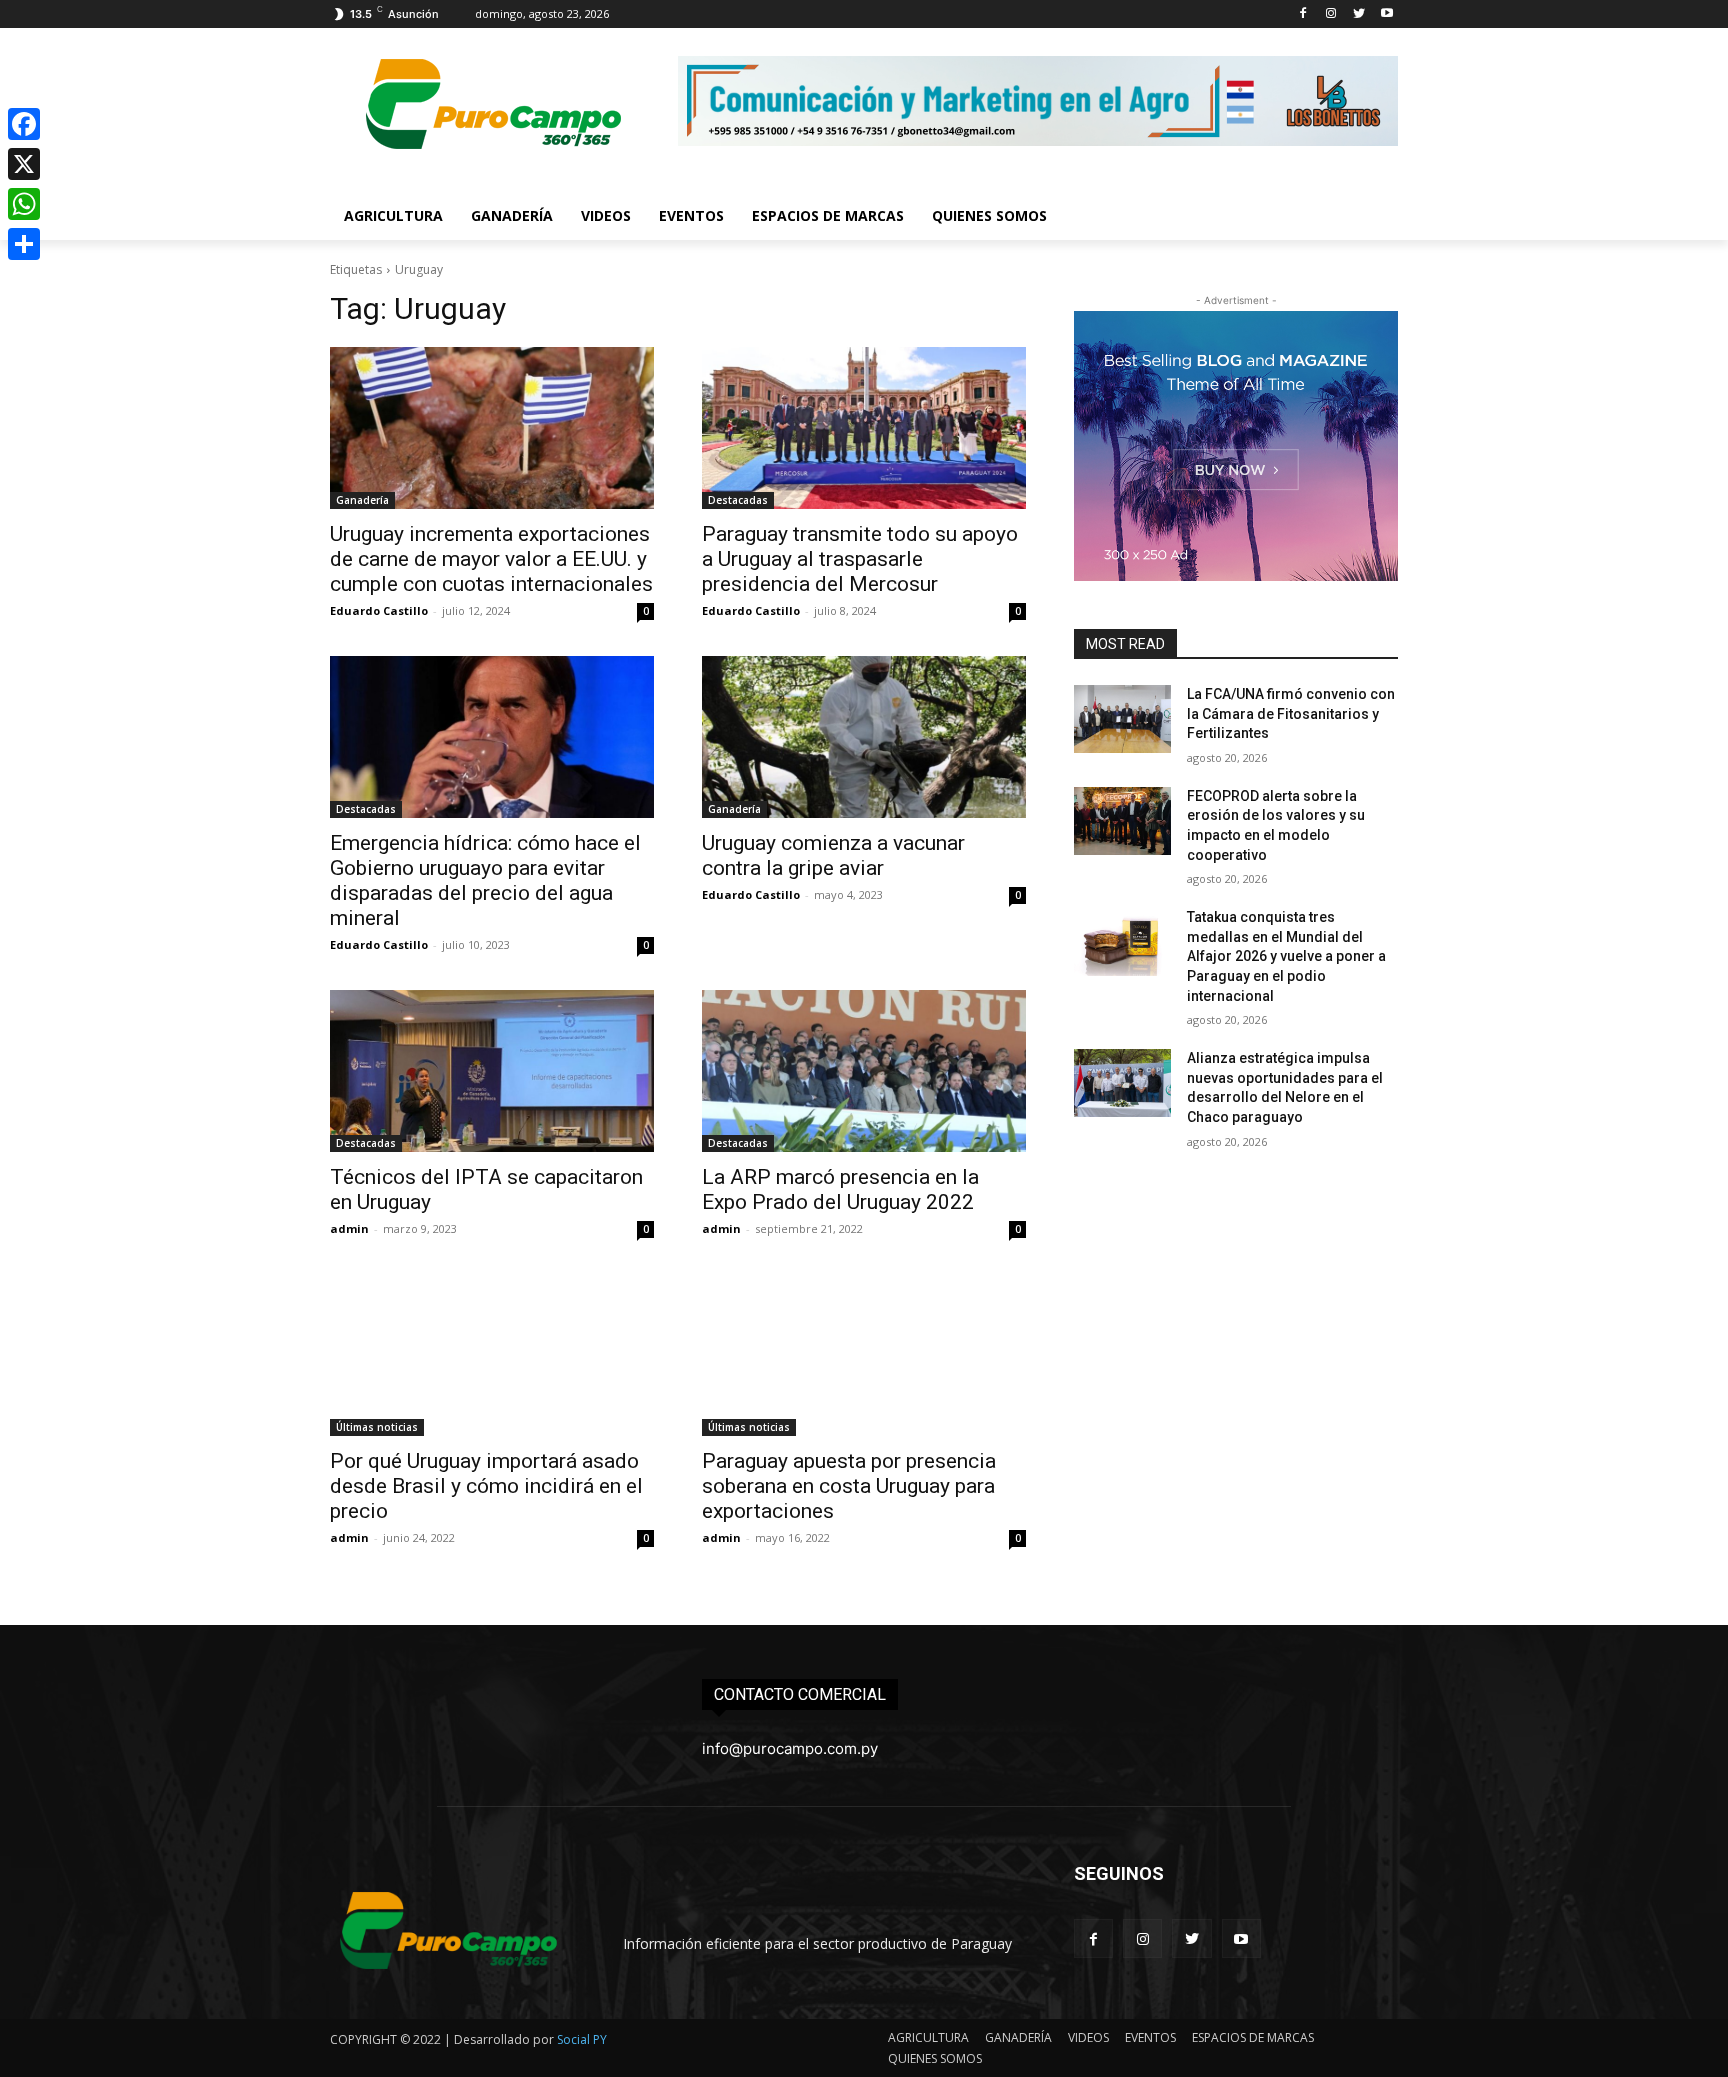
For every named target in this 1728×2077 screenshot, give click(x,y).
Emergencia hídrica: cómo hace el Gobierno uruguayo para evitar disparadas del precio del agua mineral (485, 880)
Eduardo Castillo (379, 610)
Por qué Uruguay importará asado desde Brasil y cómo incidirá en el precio (486, 1486)
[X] (24, 164)
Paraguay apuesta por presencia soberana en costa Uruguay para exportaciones (849, 1486)
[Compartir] (24, 244)
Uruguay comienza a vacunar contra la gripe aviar (833, 855)
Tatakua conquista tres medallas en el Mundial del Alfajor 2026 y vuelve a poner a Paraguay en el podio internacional (1286, 956)
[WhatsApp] (24, 204)
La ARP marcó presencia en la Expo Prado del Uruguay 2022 (840, 1189)
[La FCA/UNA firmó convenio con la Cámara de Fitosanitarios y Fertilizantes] (1122, 719)
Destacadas (738, 500)
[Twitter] (1358, 14)
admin (349, 1228)
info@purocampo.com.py (790, 1748)
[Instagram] (1331, 14)
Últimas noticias (377, 1427)
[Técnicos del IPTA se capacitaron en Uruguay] (492, 1071)
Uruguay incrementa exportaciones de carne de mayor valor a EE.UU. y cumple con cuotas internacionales (491, 559)
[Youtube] (1386, 14)
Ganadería (362, 500)
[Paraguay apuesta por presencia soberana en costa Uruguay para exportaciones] (864, 1355)
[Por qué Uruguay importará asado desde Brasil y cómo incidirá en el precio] (492, 1355)
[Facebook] (1303, 14)
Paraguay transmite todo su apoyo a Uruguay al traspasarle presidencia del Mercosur (860, 559)
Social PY (582, 2039)
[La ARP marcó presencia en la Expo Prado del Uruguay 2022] (864, 1071)
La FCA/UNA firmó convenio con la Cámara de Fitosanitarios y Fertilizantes (1291, 713)
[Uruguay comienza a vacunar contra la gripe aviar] (864, 737)
